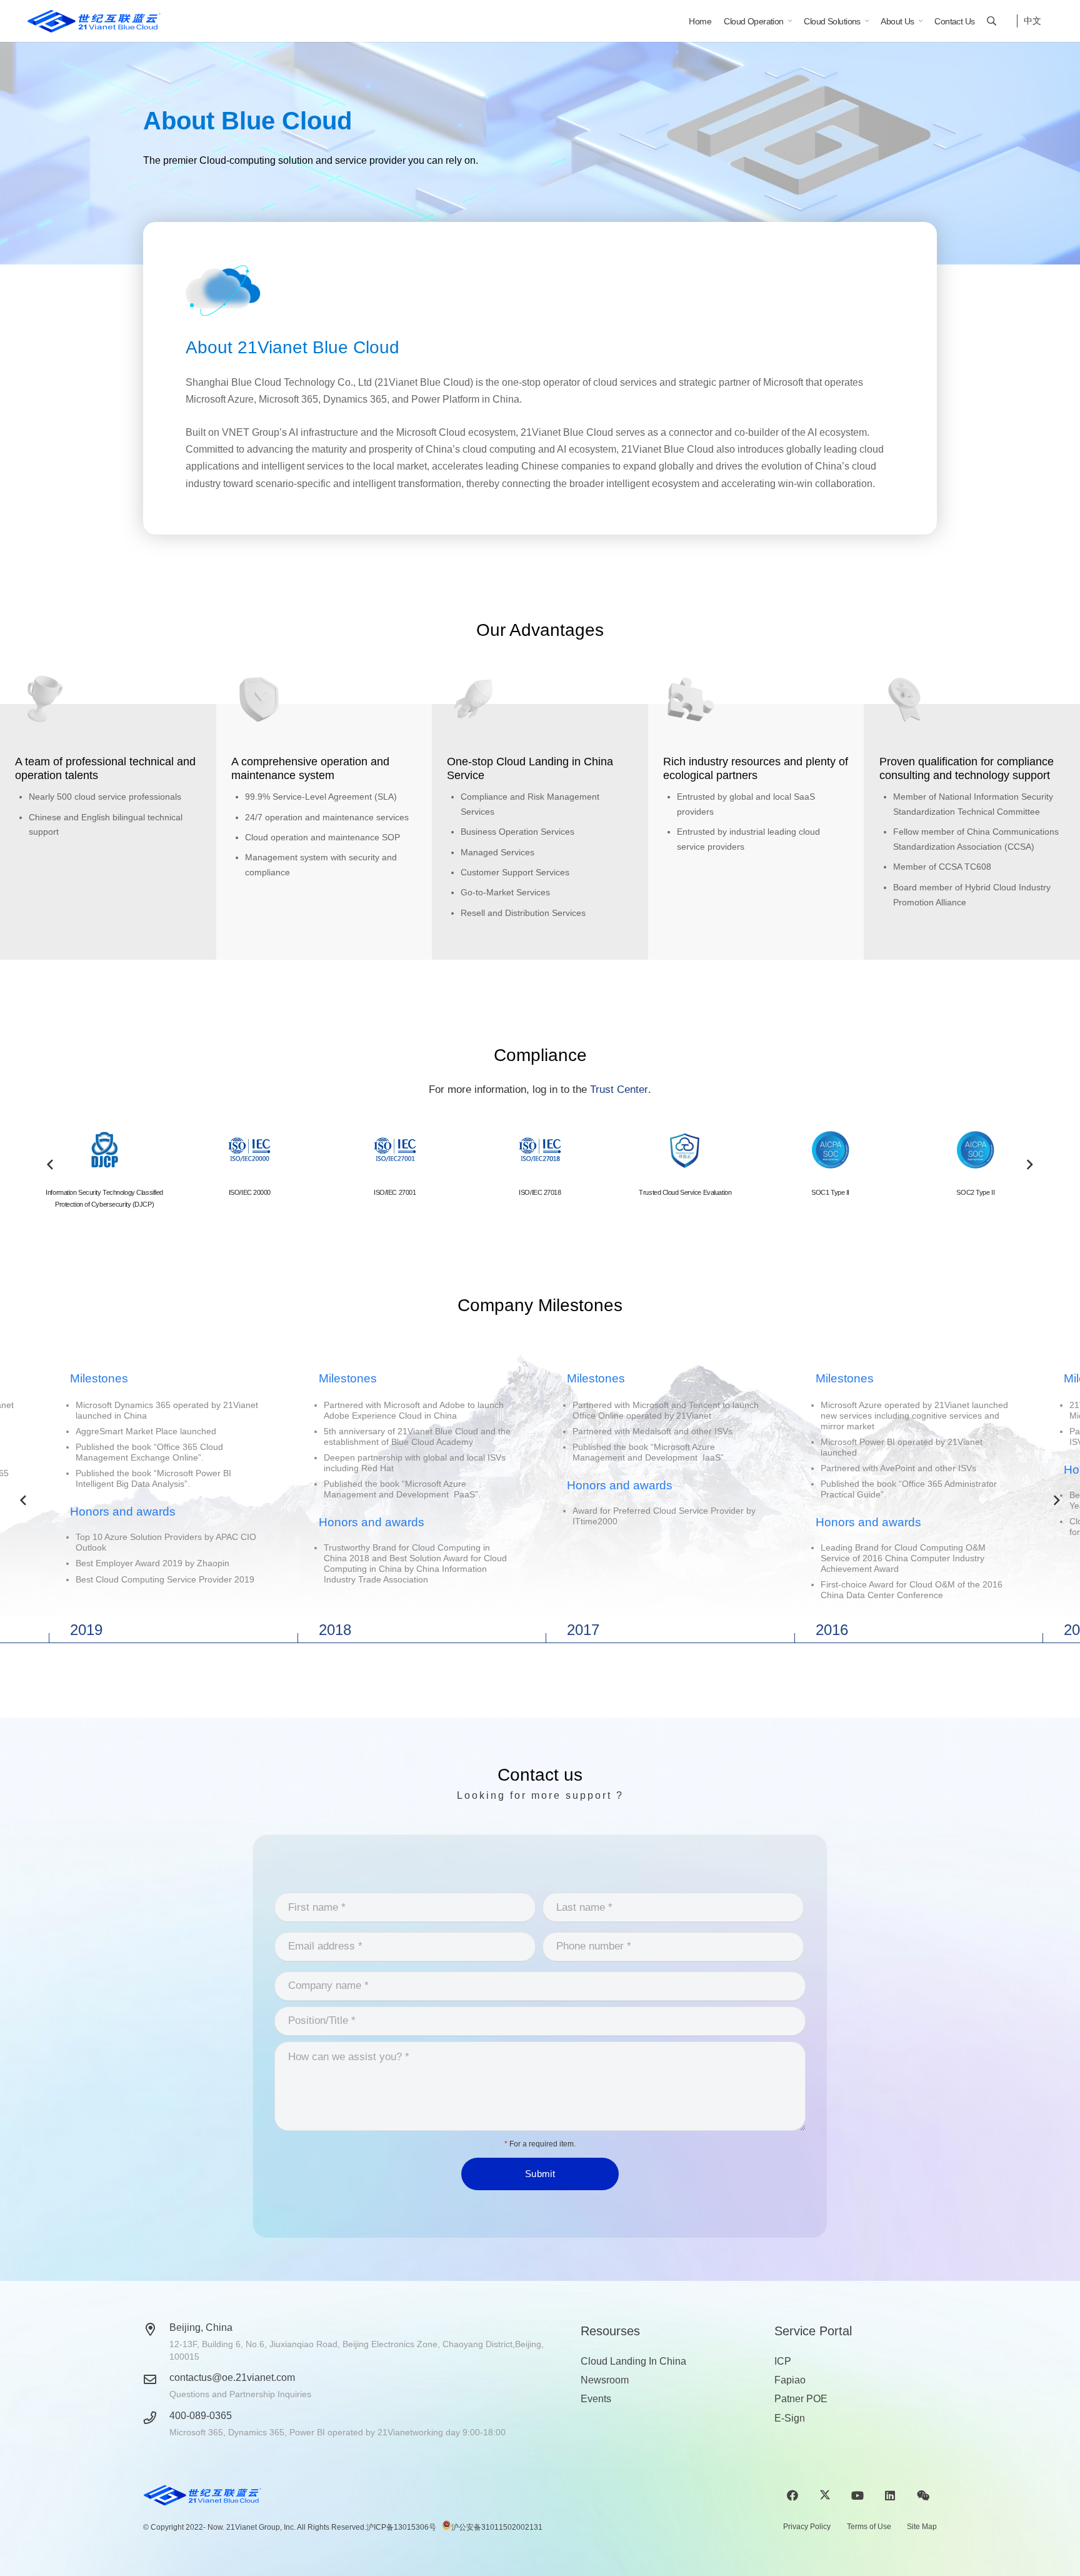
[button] (992, 21)
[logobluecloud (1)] (94, 21)
